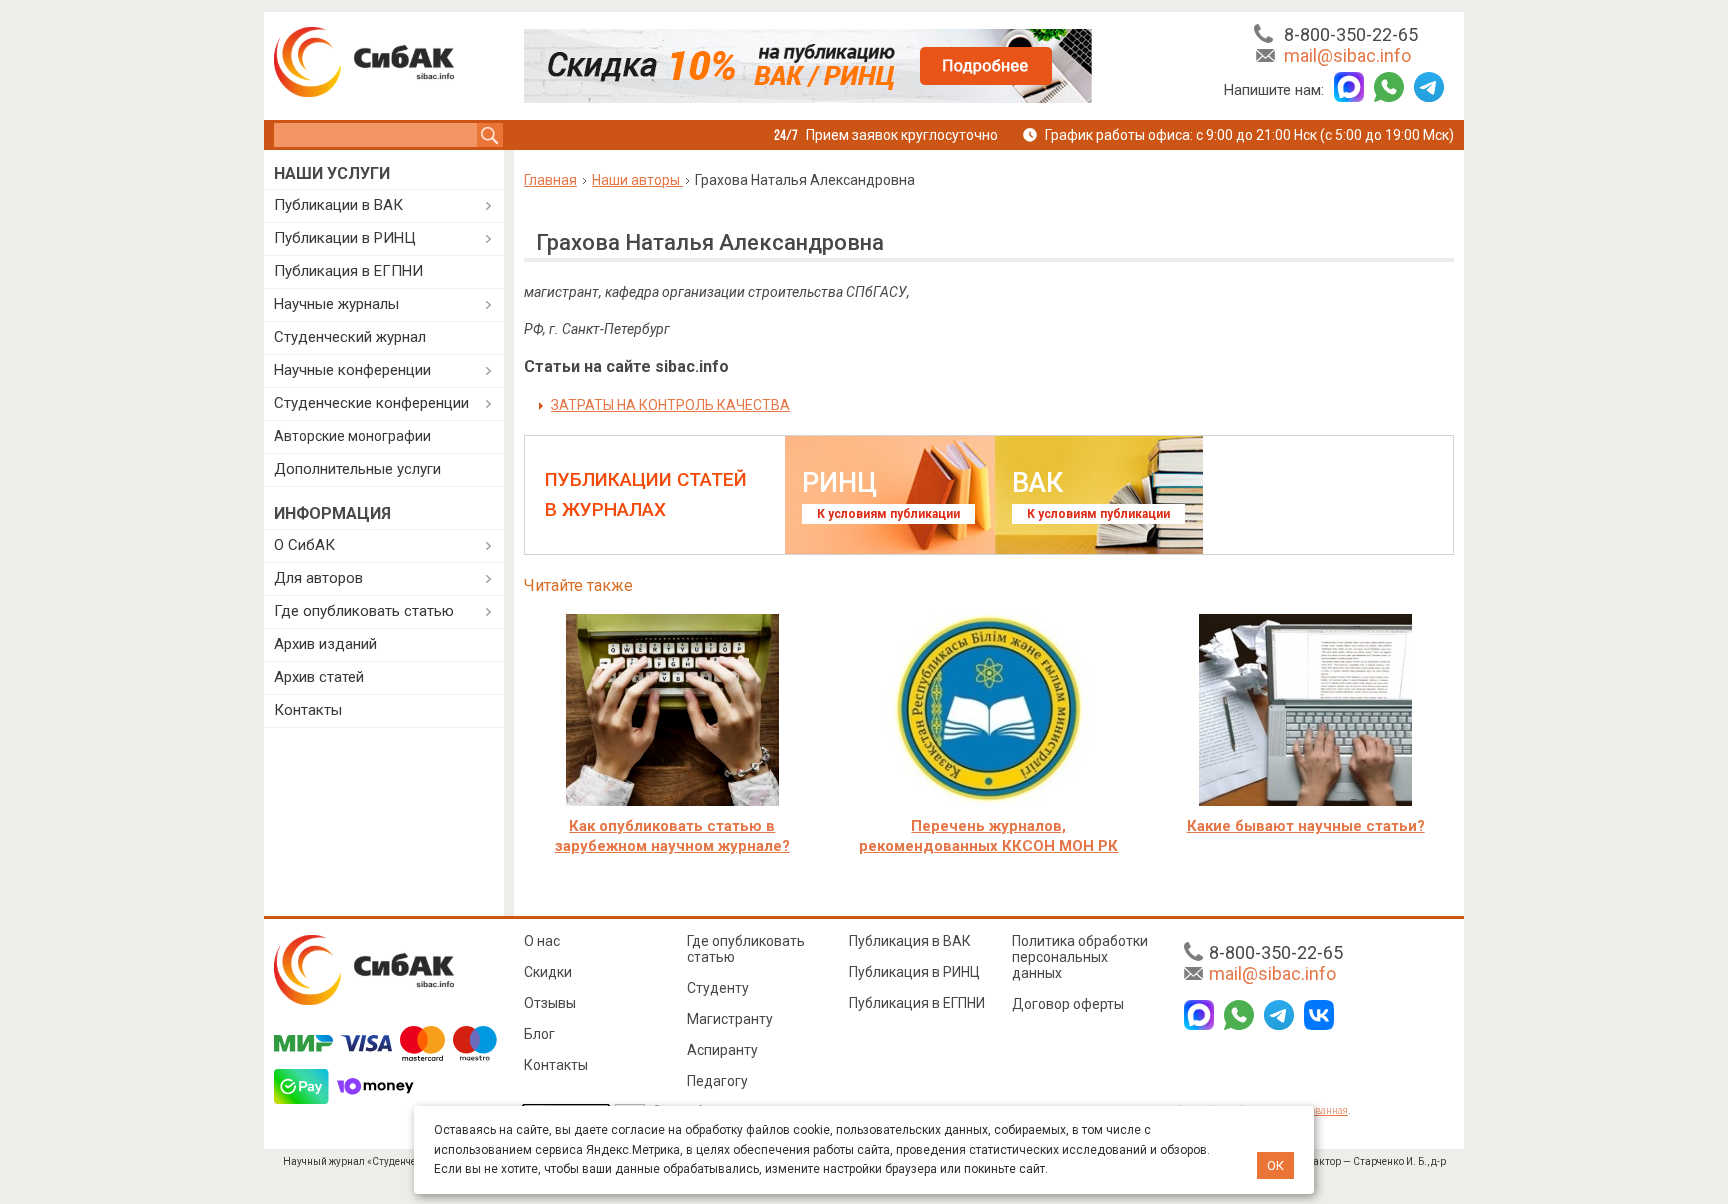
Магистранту (730, 1019)
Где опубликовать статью (364, 611)
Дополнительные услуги (357, 469)
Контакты (308, 710)
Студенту (718, 988)
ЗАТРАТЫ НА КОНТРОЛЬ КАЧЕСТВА (670, 405)
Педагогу (717, 1081)
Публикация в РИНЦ (914, 972)
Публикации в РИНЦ (345, 238)
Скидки (548, 972)
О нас (542, 941)
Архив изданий (325, 644)
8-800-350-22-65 (1351, 34)
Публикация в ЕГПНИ (348, 271)
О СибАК (304, 545)
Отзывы (550, 1003)
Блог (539, 1034)
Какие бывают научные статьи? (1306, 826)
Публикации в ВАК (338, 205)
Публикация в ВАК (910, 941)
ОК (1275, 1165)
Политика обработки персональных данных (1080, 957)
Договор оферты (1068, 1004)
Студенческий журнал (350, 337)
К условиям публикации (888, 514)
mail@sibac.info (1347, 55)
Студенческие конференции (371, 403)
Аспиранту (722, 1050)
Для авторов (318, 578)
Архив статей (319, 677)
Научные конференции (352, 370)
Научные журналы (336, 304)
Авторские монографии (352, 436)
